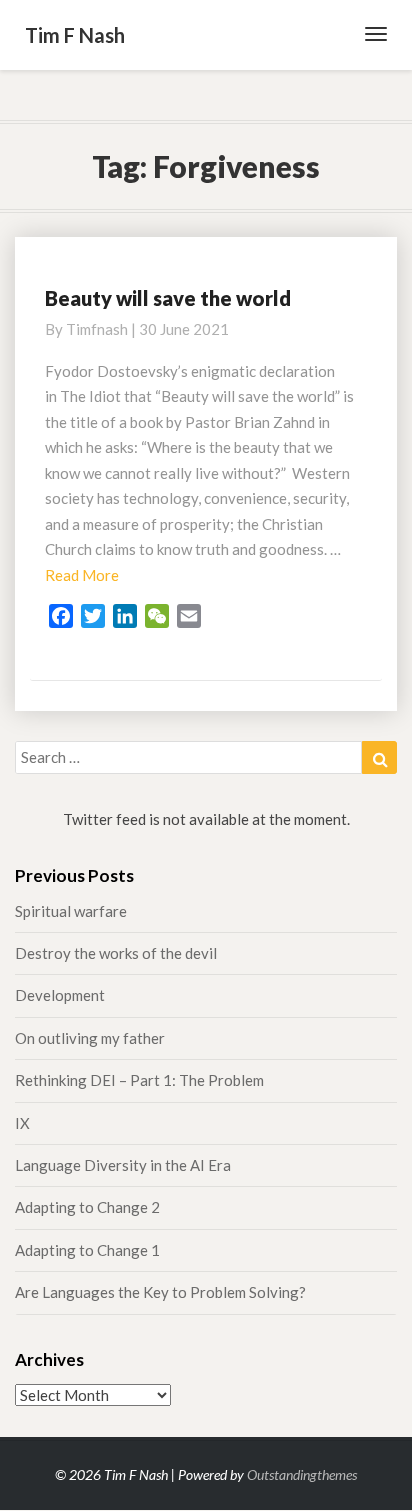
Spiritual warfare (71, 911)
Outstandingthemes (302, 1474)
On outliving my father (90, 1038)
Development (60, 995)
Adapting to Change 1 (87, 1250)
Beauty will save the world (168, 298)
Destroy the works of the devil (116, 953)
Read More (82, 575)
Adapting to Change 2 (87, 1207)
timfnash (97, 329)
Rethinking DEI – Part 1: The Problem (139, 1080)
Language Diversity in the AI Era (123, 1165)
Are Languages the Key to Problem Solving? (160, 1292)
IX (22, 1123)
